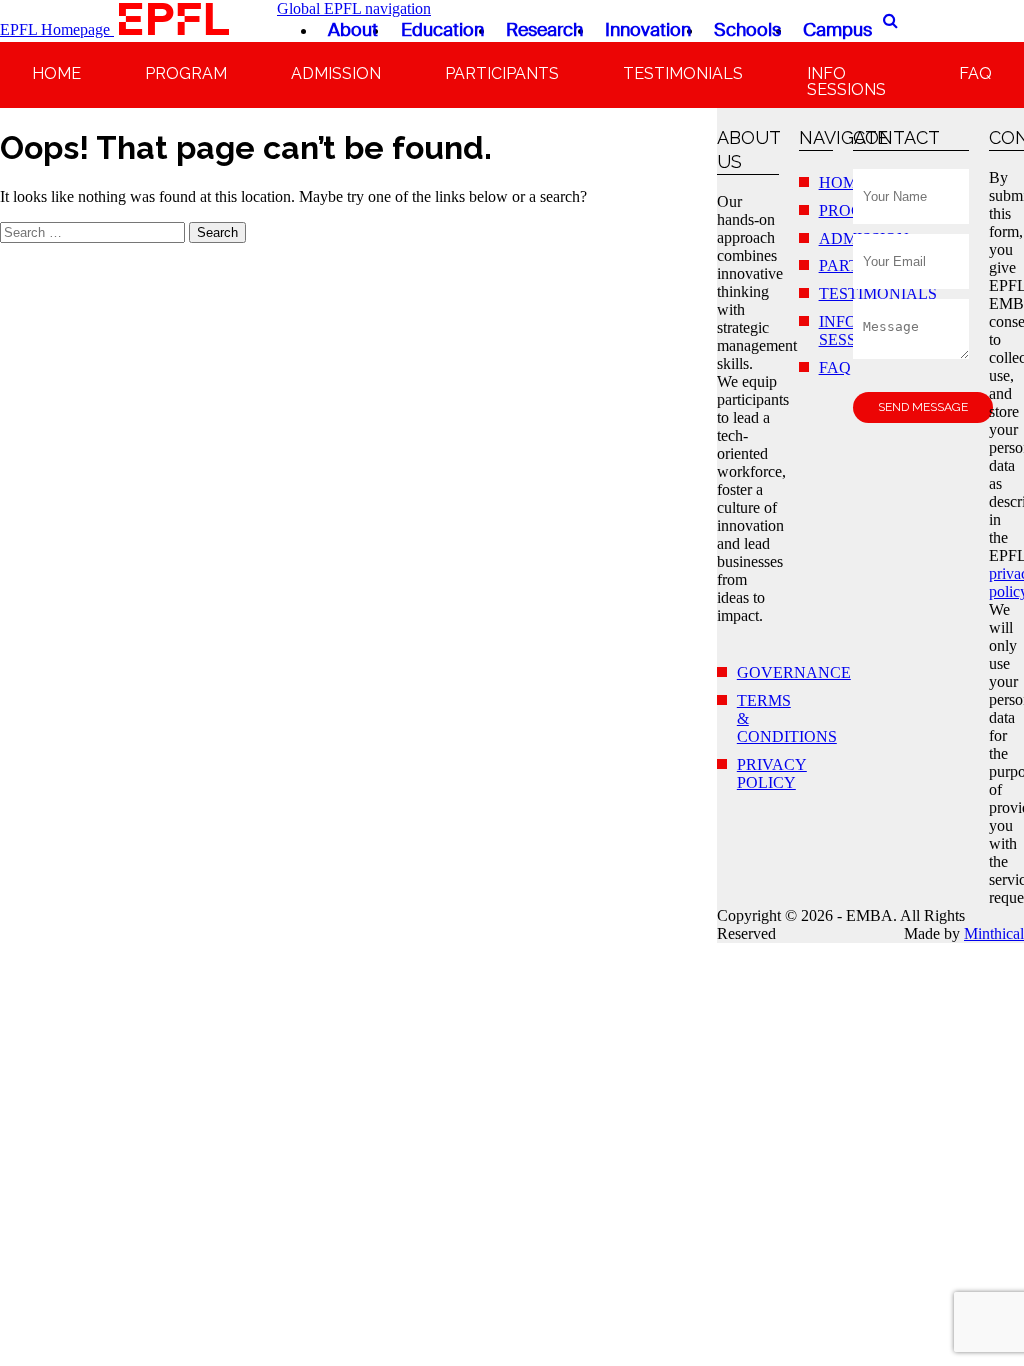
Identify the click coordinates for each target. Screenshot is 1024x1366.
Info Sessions (846, 81)
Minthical (994, 933)
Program (186, 73)
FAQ (975, 73)
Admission (336, 73)
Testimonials (683, 73)
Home (56, 73)
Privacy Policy (772, 773)
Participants (502, 73)
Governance (794, 672)
